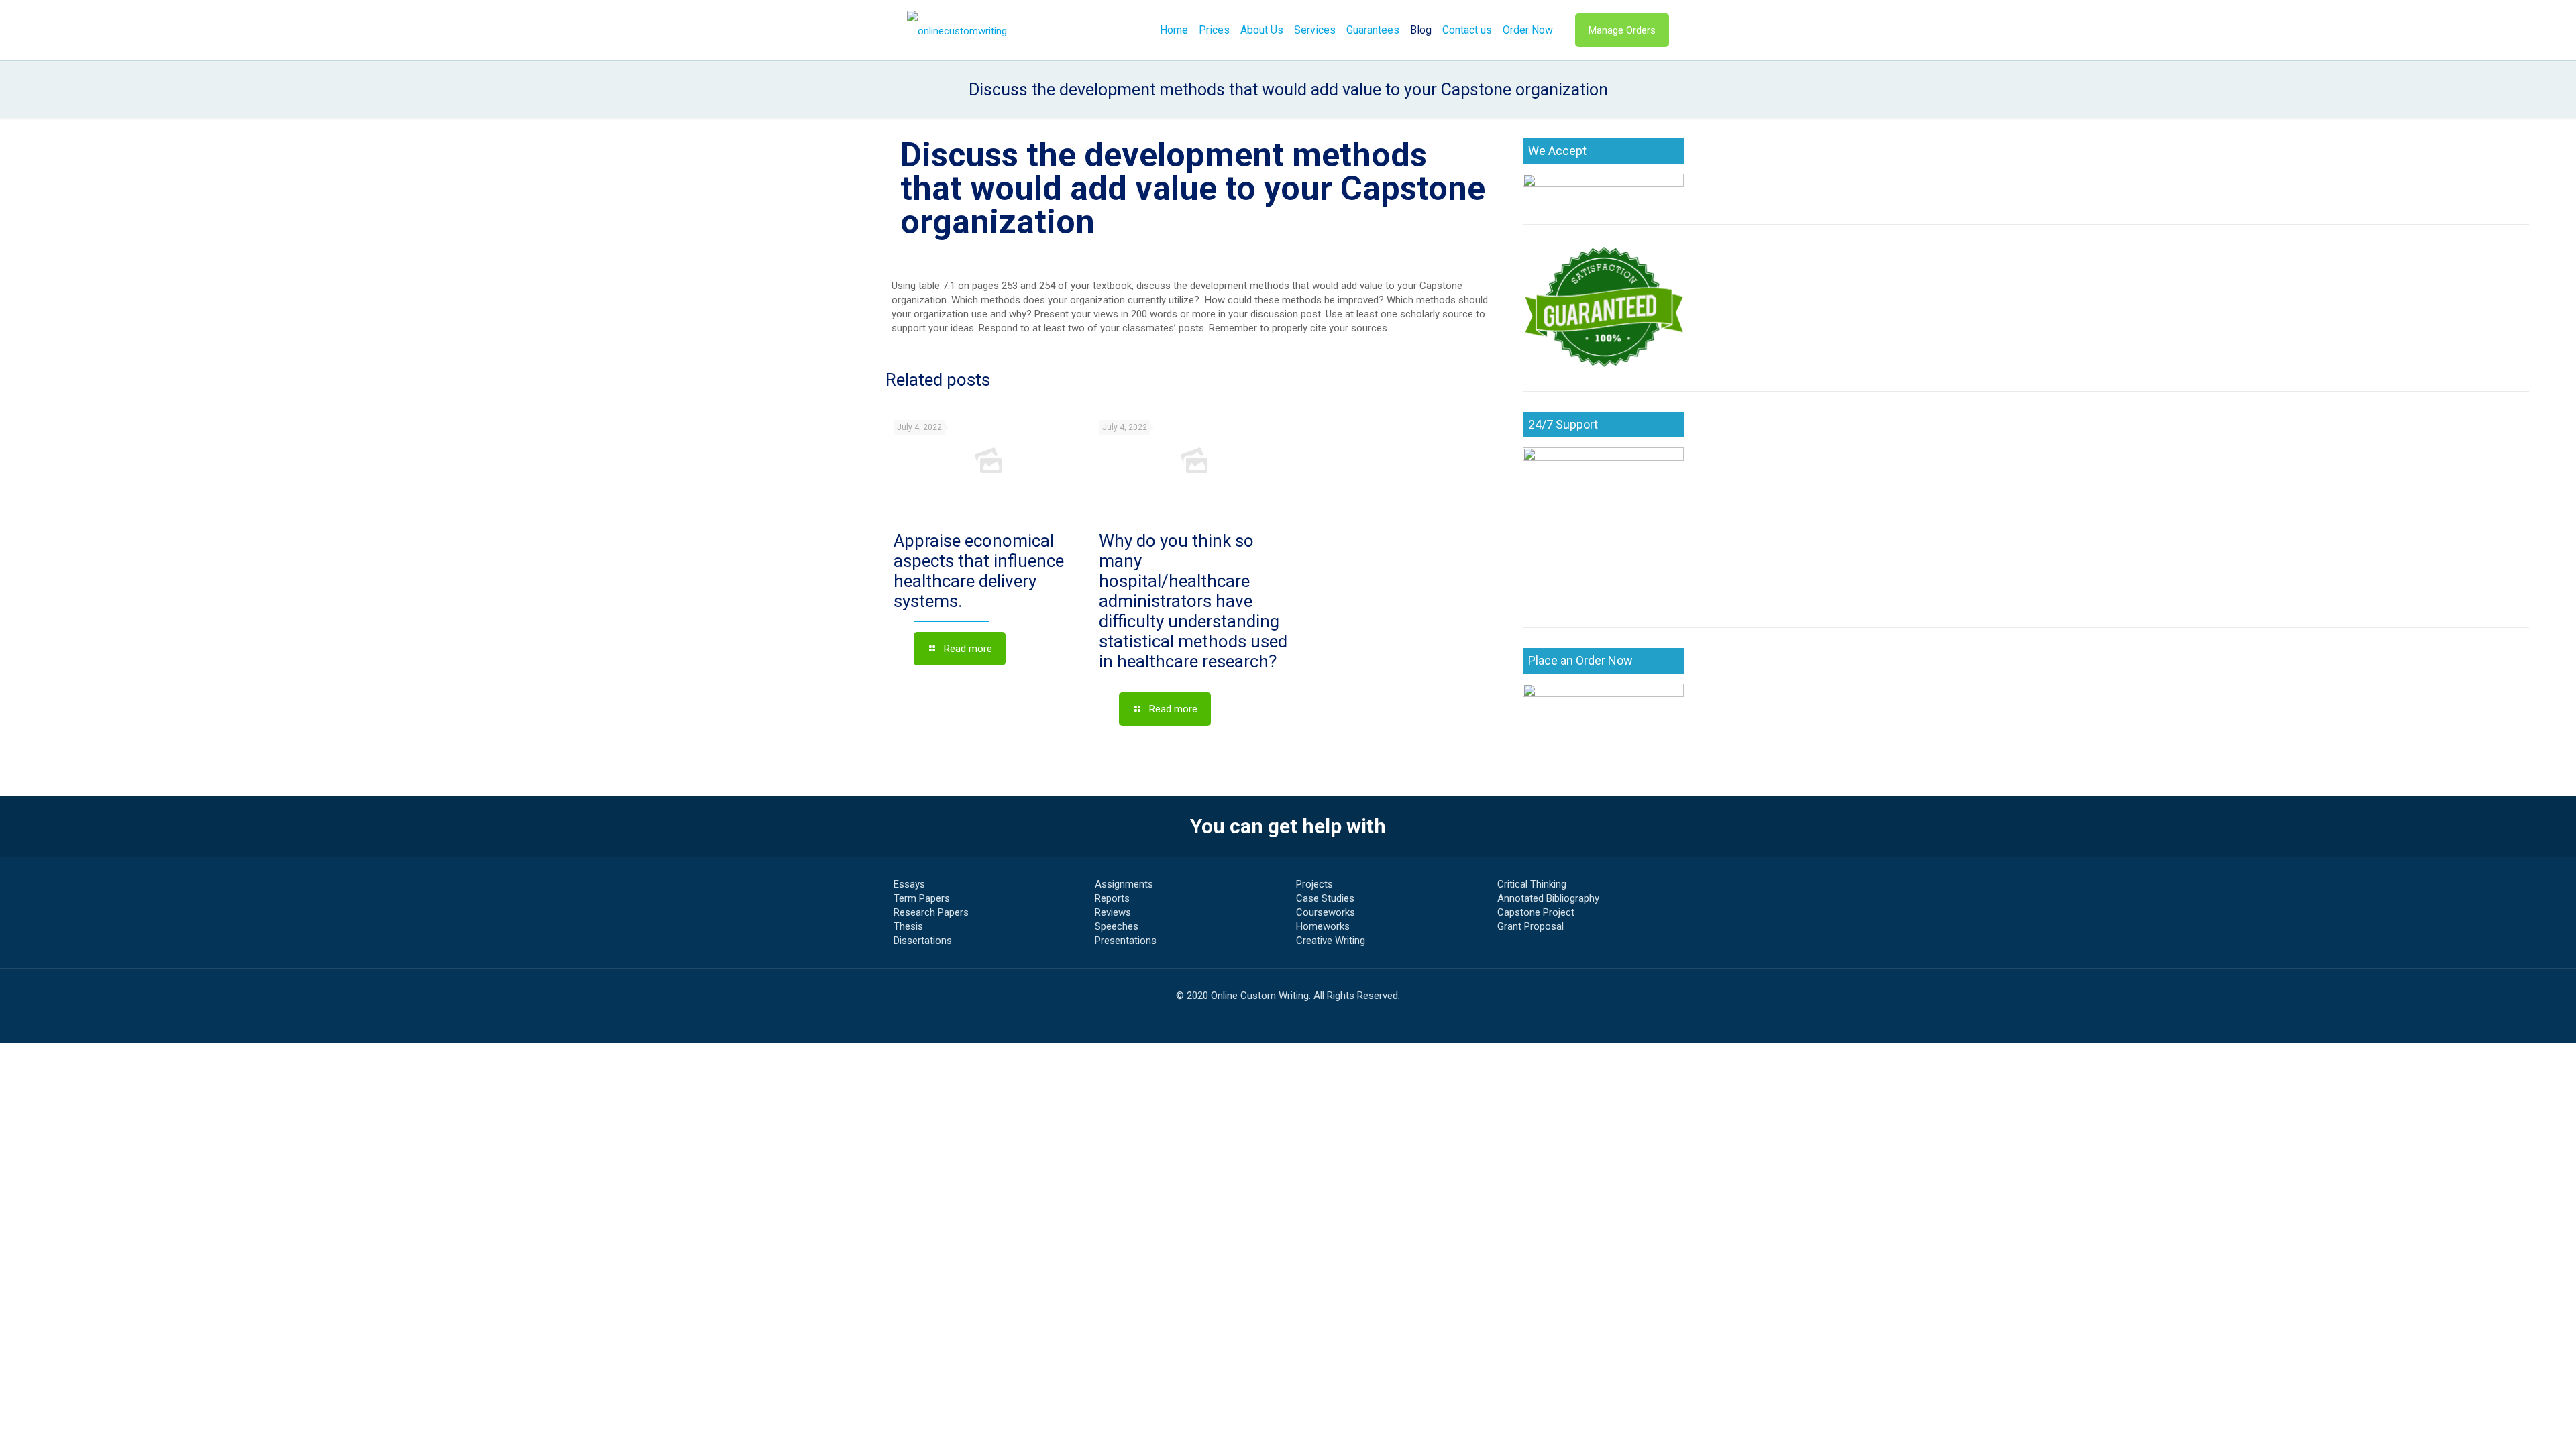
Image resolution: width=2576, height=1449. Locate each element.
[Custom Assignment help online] (957, 30)
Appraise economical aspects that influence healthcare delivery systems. (979, 571)
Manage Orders (1622, 30)
